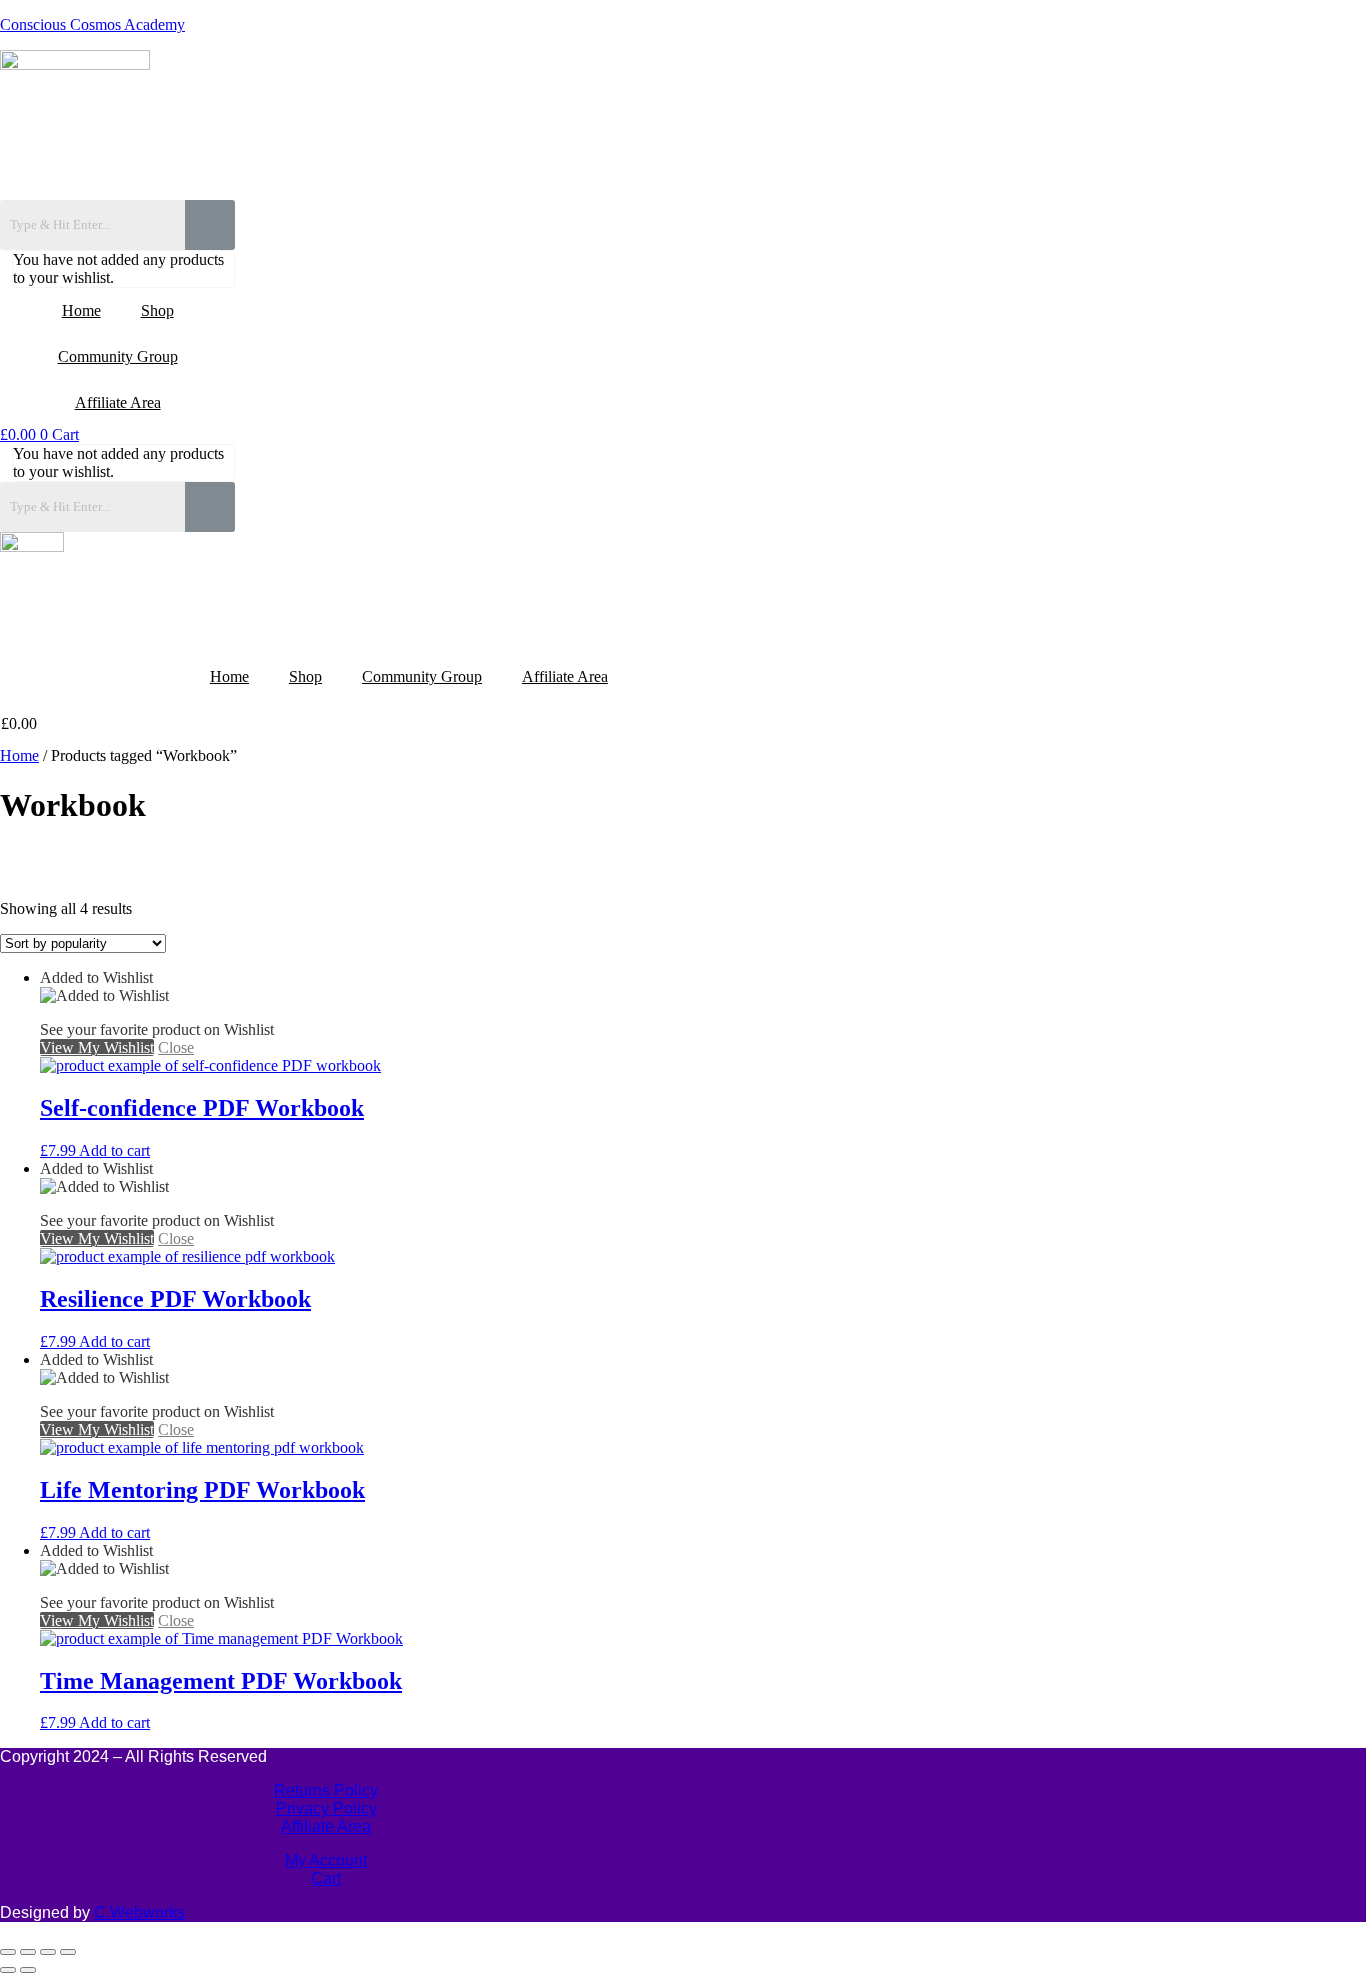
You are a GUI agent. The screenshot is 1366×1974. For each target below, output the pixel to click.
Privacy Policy (326, 1808)
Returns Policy (326, 1790)
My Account (326, 1860)
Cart (326, 1878)
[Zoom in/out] (8, 1952)
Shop (157, 310)
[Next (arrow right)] (28, 1970)
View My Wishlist (97, 1047)
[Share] (48, 1952)
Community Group (118, 356)
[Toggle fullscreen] (28, 1952)
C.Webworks (139, 1912)
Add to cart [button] (114, 1150)
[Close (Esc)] (68, 1952)
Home (81, 310)
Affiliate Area (118, 402)
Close (176, 1047)
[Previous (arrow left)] (8, 1970)
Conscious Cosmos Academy (92, 24)
